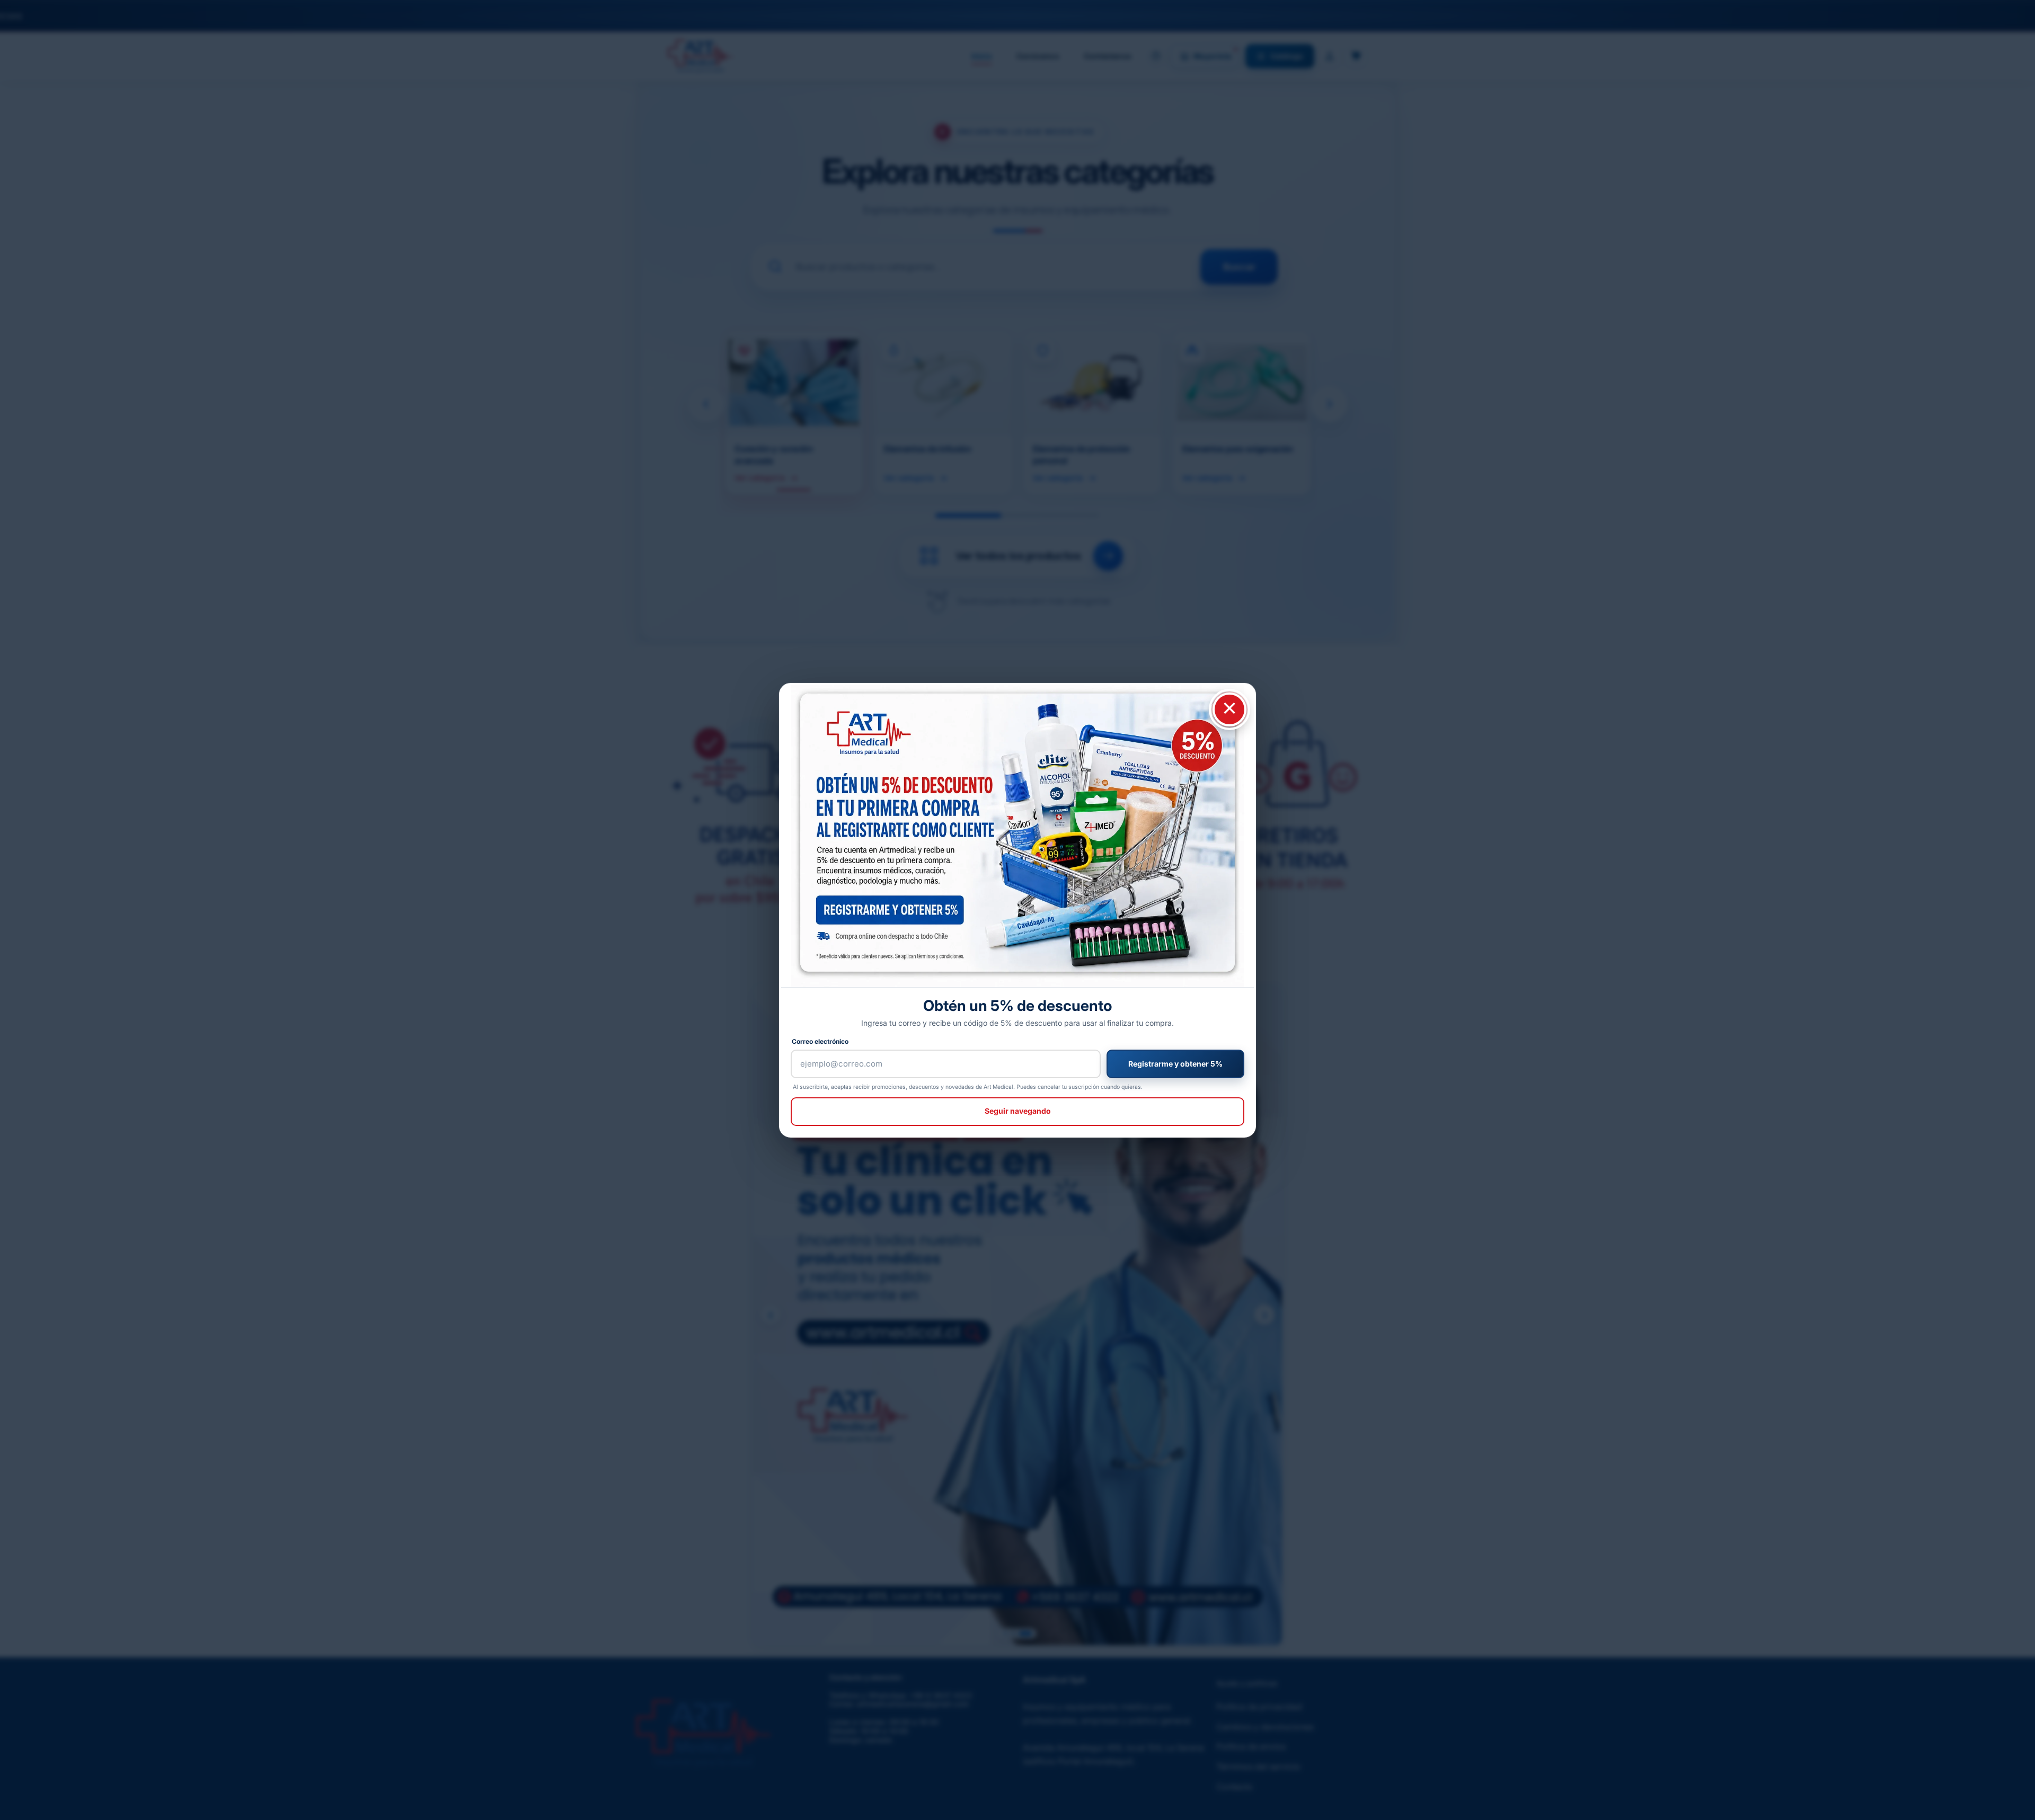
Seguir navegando (1018, 1111)
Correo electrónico (820, 1041)
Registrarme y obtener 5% (1175, 1064)
